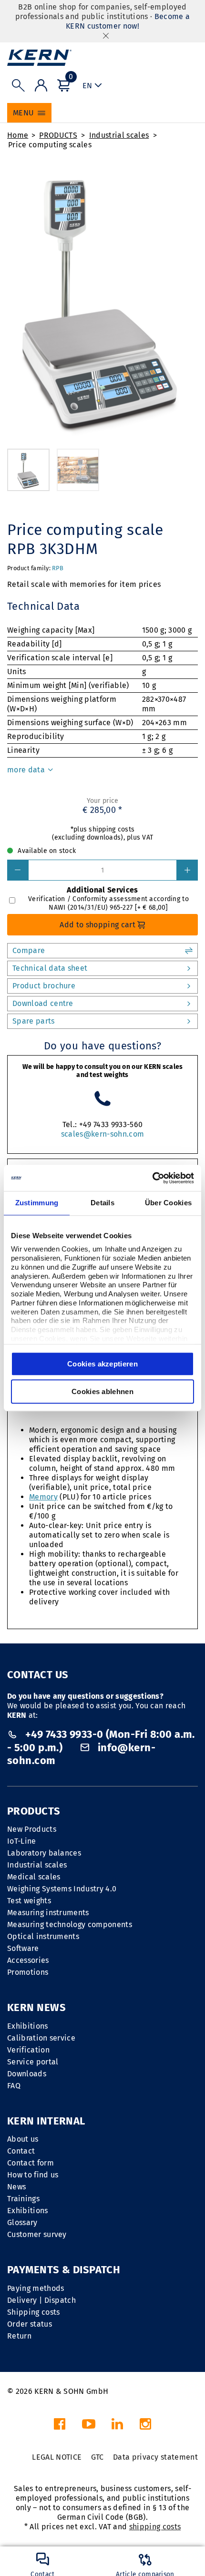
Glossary (22, 2222)
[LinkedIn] (117, 2427)
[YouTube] (89, 2427)
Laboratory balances (44, 1853)
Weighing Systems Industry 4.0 (62, 1889)
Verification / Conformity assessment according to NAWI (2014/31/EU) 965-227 (108, 903)
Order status (30, 2324)
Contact (21, 2151)
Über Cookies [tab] (169, 1203)
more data (27, 770)
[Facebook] (60, 2427)
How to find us (33, 2175)
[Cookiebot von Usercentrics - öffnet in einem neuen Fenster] (152, 1178)
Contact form (31, 2163)
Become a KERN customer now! (128, 21)
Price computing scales (50, 145)
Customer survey (37, 2234)
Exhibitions (28, 2026)
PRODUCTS (58, 135)
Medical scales (34, 1877)
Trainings (23, 2199)
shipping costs (155, 2527)
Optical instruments (43, 1936)
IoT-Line (22, 1841)
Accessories (28, 1960)
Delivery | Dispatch (41, 2300)
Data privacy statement (155, 2457)
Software (23, 1948)
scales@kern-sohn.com (102, 1134)
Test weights (29, 1901)
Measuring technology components (70, 1924)
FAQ (14, 2086)
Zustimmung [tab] (37, 1203)
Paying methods (36, 2288)
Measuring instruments (48, 1913)
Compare (29, 950)
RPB (58, 568)
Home (18, 135)
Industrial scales (119, 135)
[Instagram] (145, 2427)
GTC (97, 2457)
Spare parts (34, 1021)
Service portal (33, 2062)
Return (19, 2336)
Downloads (27, 2074)
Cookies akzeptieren (102, 1364)
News (16, 2187)
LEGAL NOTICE (57, 2457)
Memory (43, 1497)
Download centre (43, 1003)
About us (23, 2139)
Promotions (28, 1972)
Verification (28, 2050)
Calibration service (41, 2038)
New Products (32, 1829)
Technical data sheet (50, 968)
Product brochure (44, 986)
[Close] (106, 36)
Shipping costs (33, 2312)
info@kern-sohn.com (81, 1754)
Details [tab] (102, 1203)
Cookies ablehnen (102, 1391)
